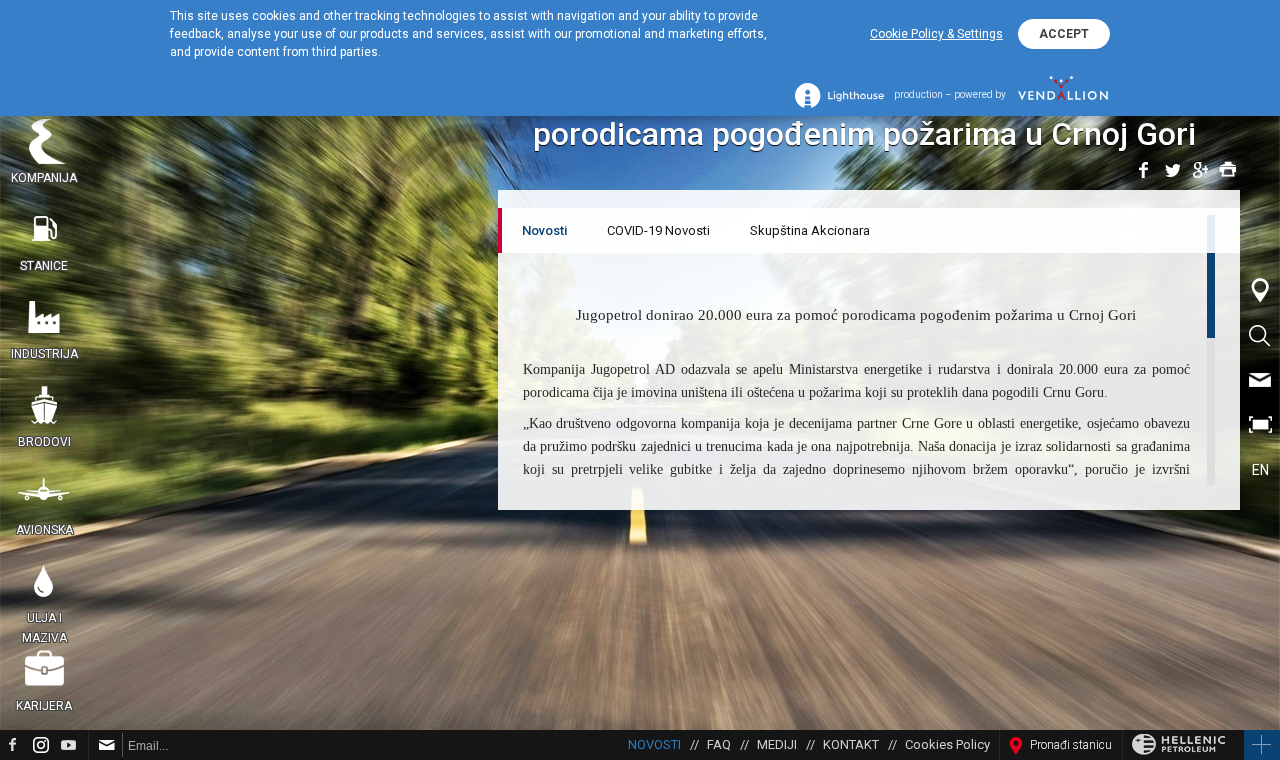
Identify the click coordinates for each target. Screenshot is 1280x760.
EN (1260, 470)
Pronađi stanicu (1071, 745)
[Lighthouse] (839, 95)
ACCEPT (1064, 34)
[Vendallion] (1063, 95)
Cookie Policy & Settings (936, 34)
